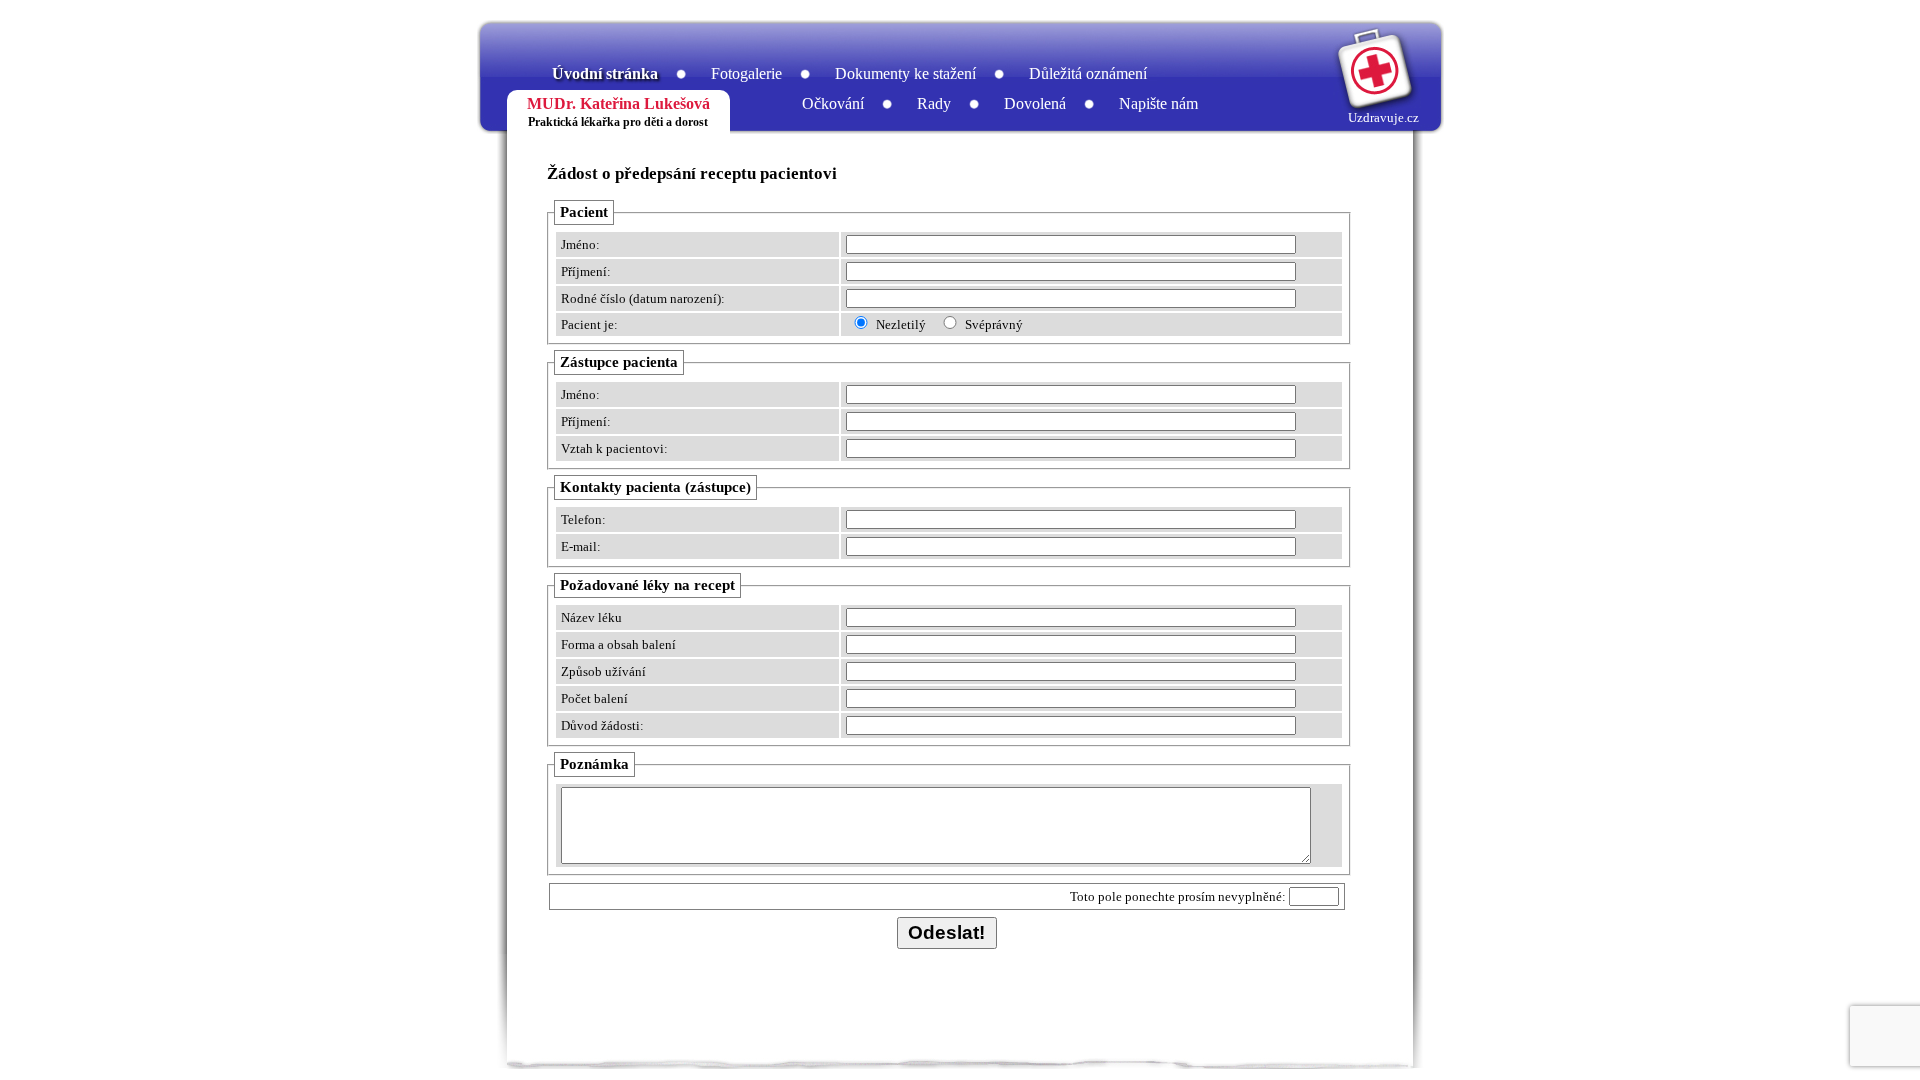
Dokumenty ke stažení (905, 73)
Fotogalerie (746, 73)
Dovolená (1035, 103)
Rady (934, 103)
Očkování (833, 103)
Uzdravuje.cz (1383, 117)
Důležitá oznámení (1088, 73)
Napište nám (1158, 103)
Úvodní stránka (605, 73)
